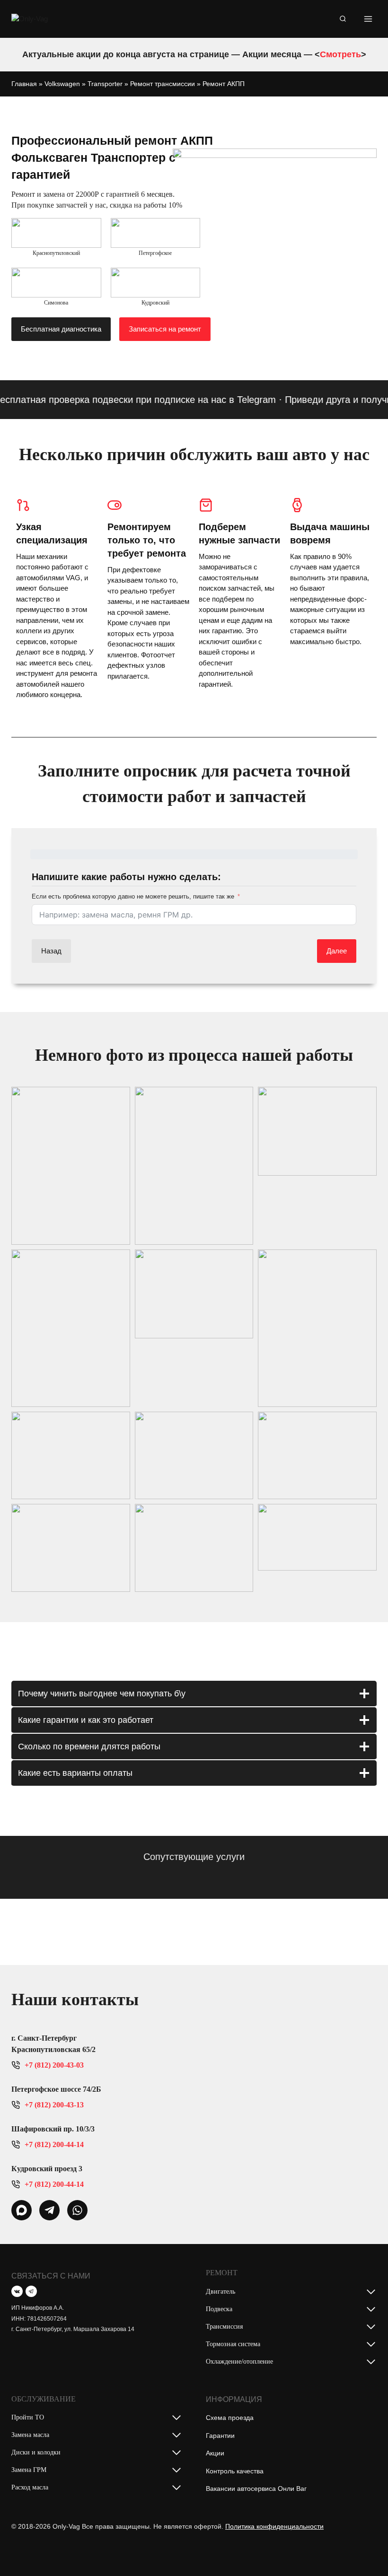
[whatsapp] (22, 2210)
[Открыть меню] (368, 19)
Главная (24, 84)
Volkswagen (62, 84)
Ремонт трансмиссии (163, 84)
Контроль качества (235, 2471)
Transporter (105, 84)
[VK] (17, 2291)
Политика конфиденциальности (274, 2526)
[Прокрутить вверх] (366, 2550)
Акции (215, 2453)
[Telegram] (31, 2291)
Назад (51, 951)
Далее (337, 951)
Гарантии (220, 2436)
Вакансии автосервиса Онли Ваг (256, 2489)
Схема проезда (230, 2418)
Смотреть (340, 54)
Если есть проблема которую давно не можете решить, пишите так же (133, 896)
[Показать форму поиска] (343, 19)
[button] (71, 1166)
